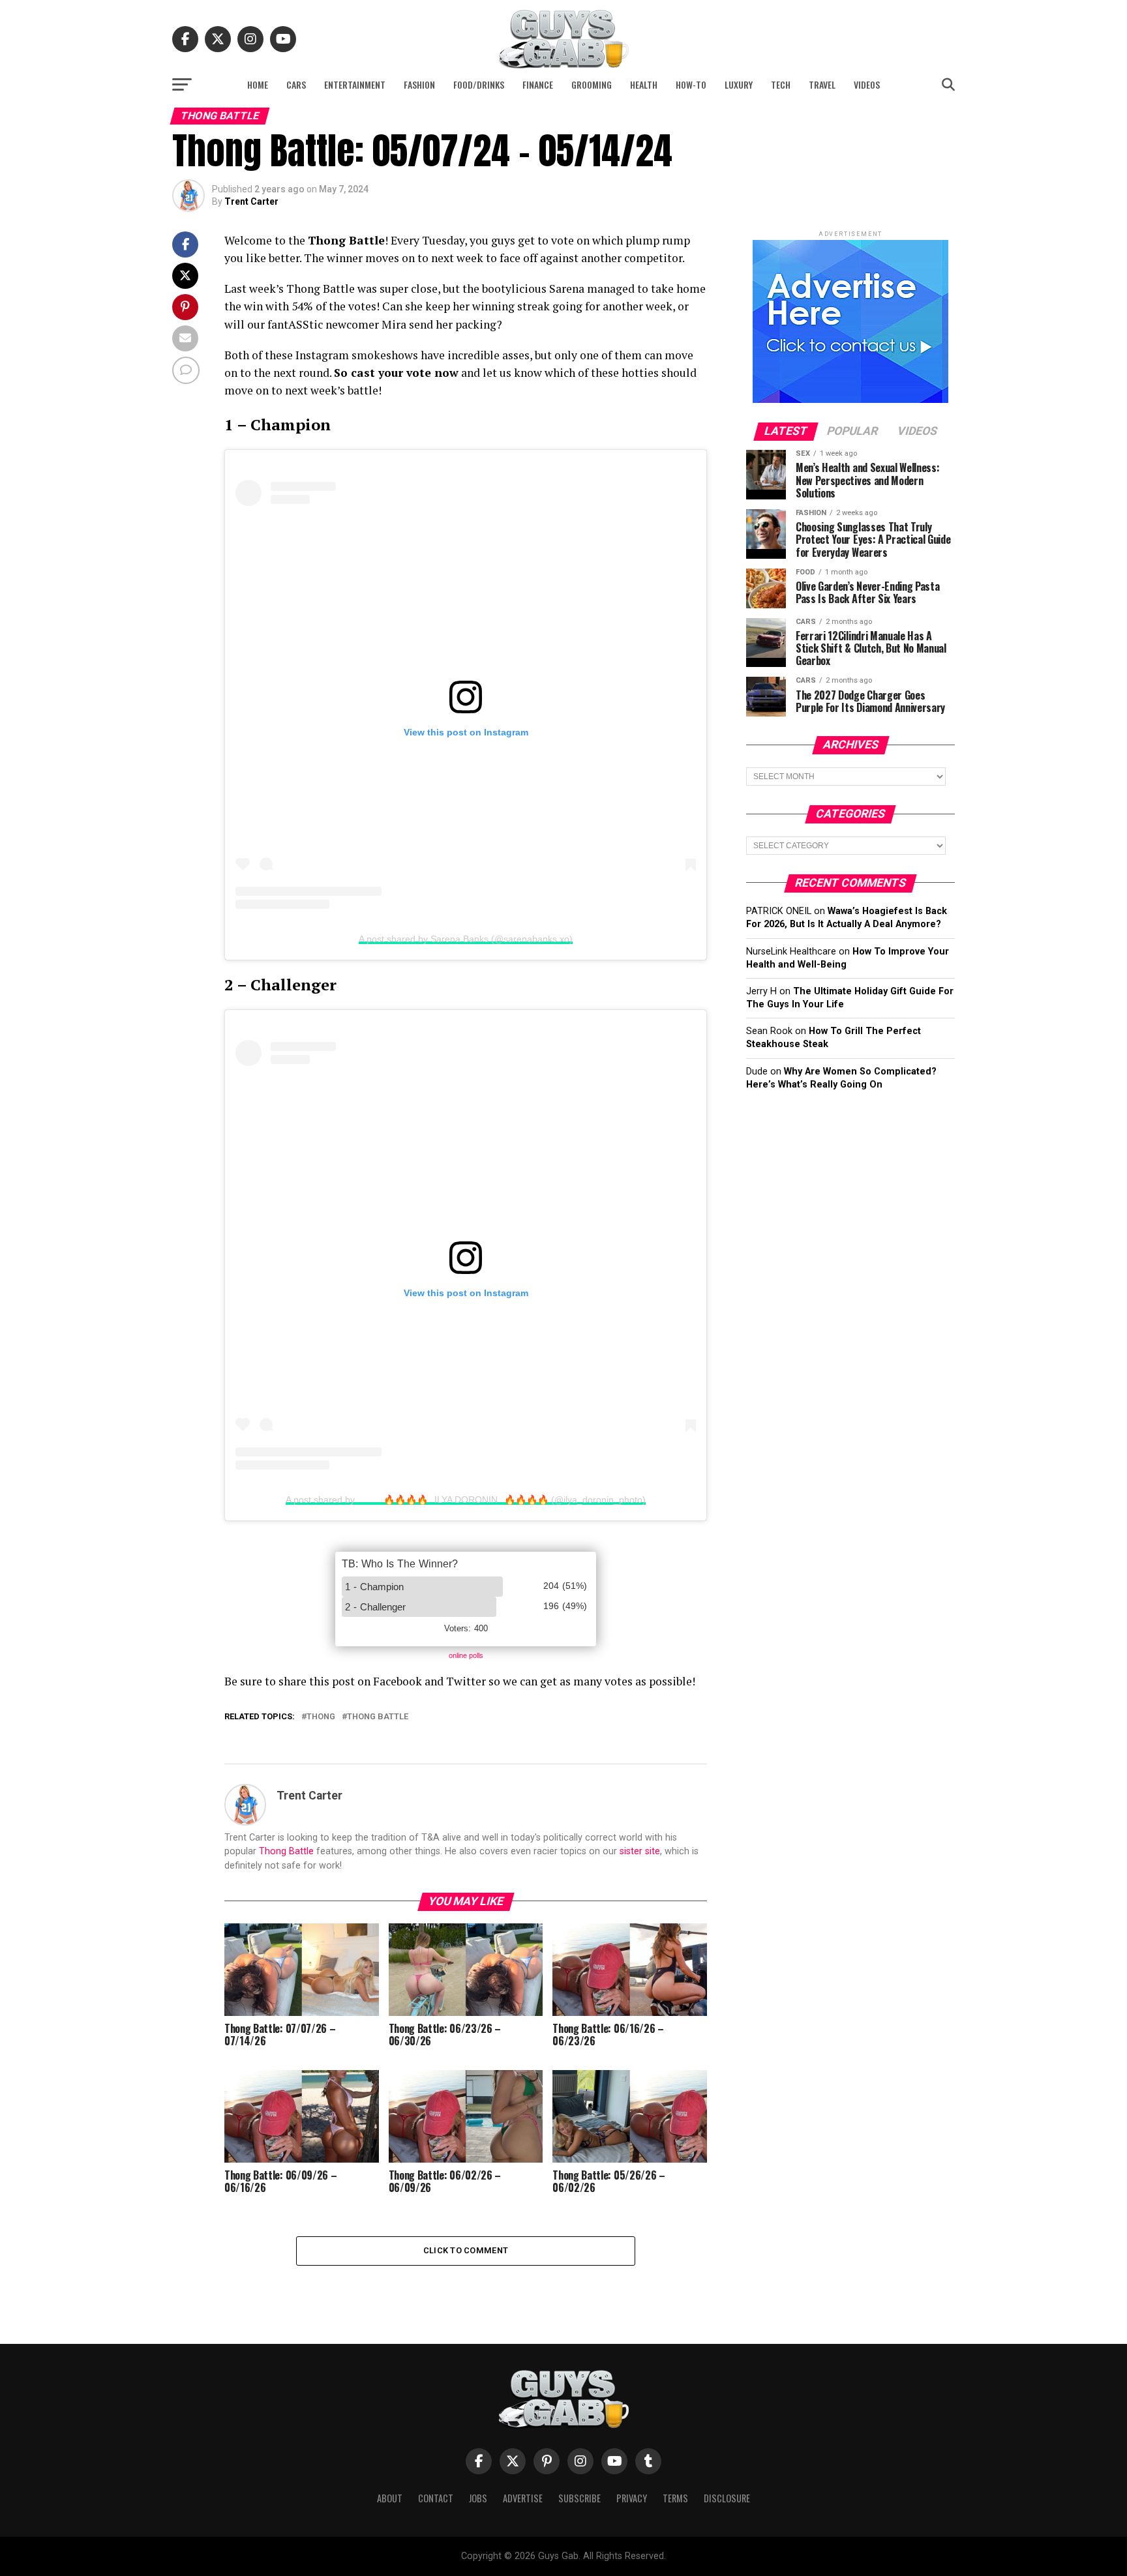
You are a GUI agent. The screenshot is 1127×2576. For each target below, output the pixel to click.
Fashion (419, 84)
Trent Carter (251, 201)
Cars (296, 84)
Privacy (632, 2498)
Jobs (478, 2498)
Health (644, 84)
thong (321, 1717)
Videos (867, 84)
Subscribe (579, 2498)
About (390, 2498)
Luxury (739, 84)
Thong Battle (286, 1851)
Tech (781, 84)
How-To (691, 84)
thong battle (378, 1717)
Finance (538, 84)
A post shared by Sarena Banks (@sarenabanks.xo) (466, 939)
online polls (466, 1655)
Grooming (592, 84)
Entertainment (355, 84)
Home (258, 84)
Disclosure (727, 2498)
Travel (822, 84)
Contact (436, 2498)
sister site (640, 1851)
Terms (675, 2498)
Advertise (523, 2498)
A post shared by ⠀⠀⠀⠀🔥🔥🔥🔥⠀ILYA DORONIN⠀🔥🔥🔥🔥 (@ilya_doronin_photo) (466, 1500)
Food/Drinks (479, 84)
